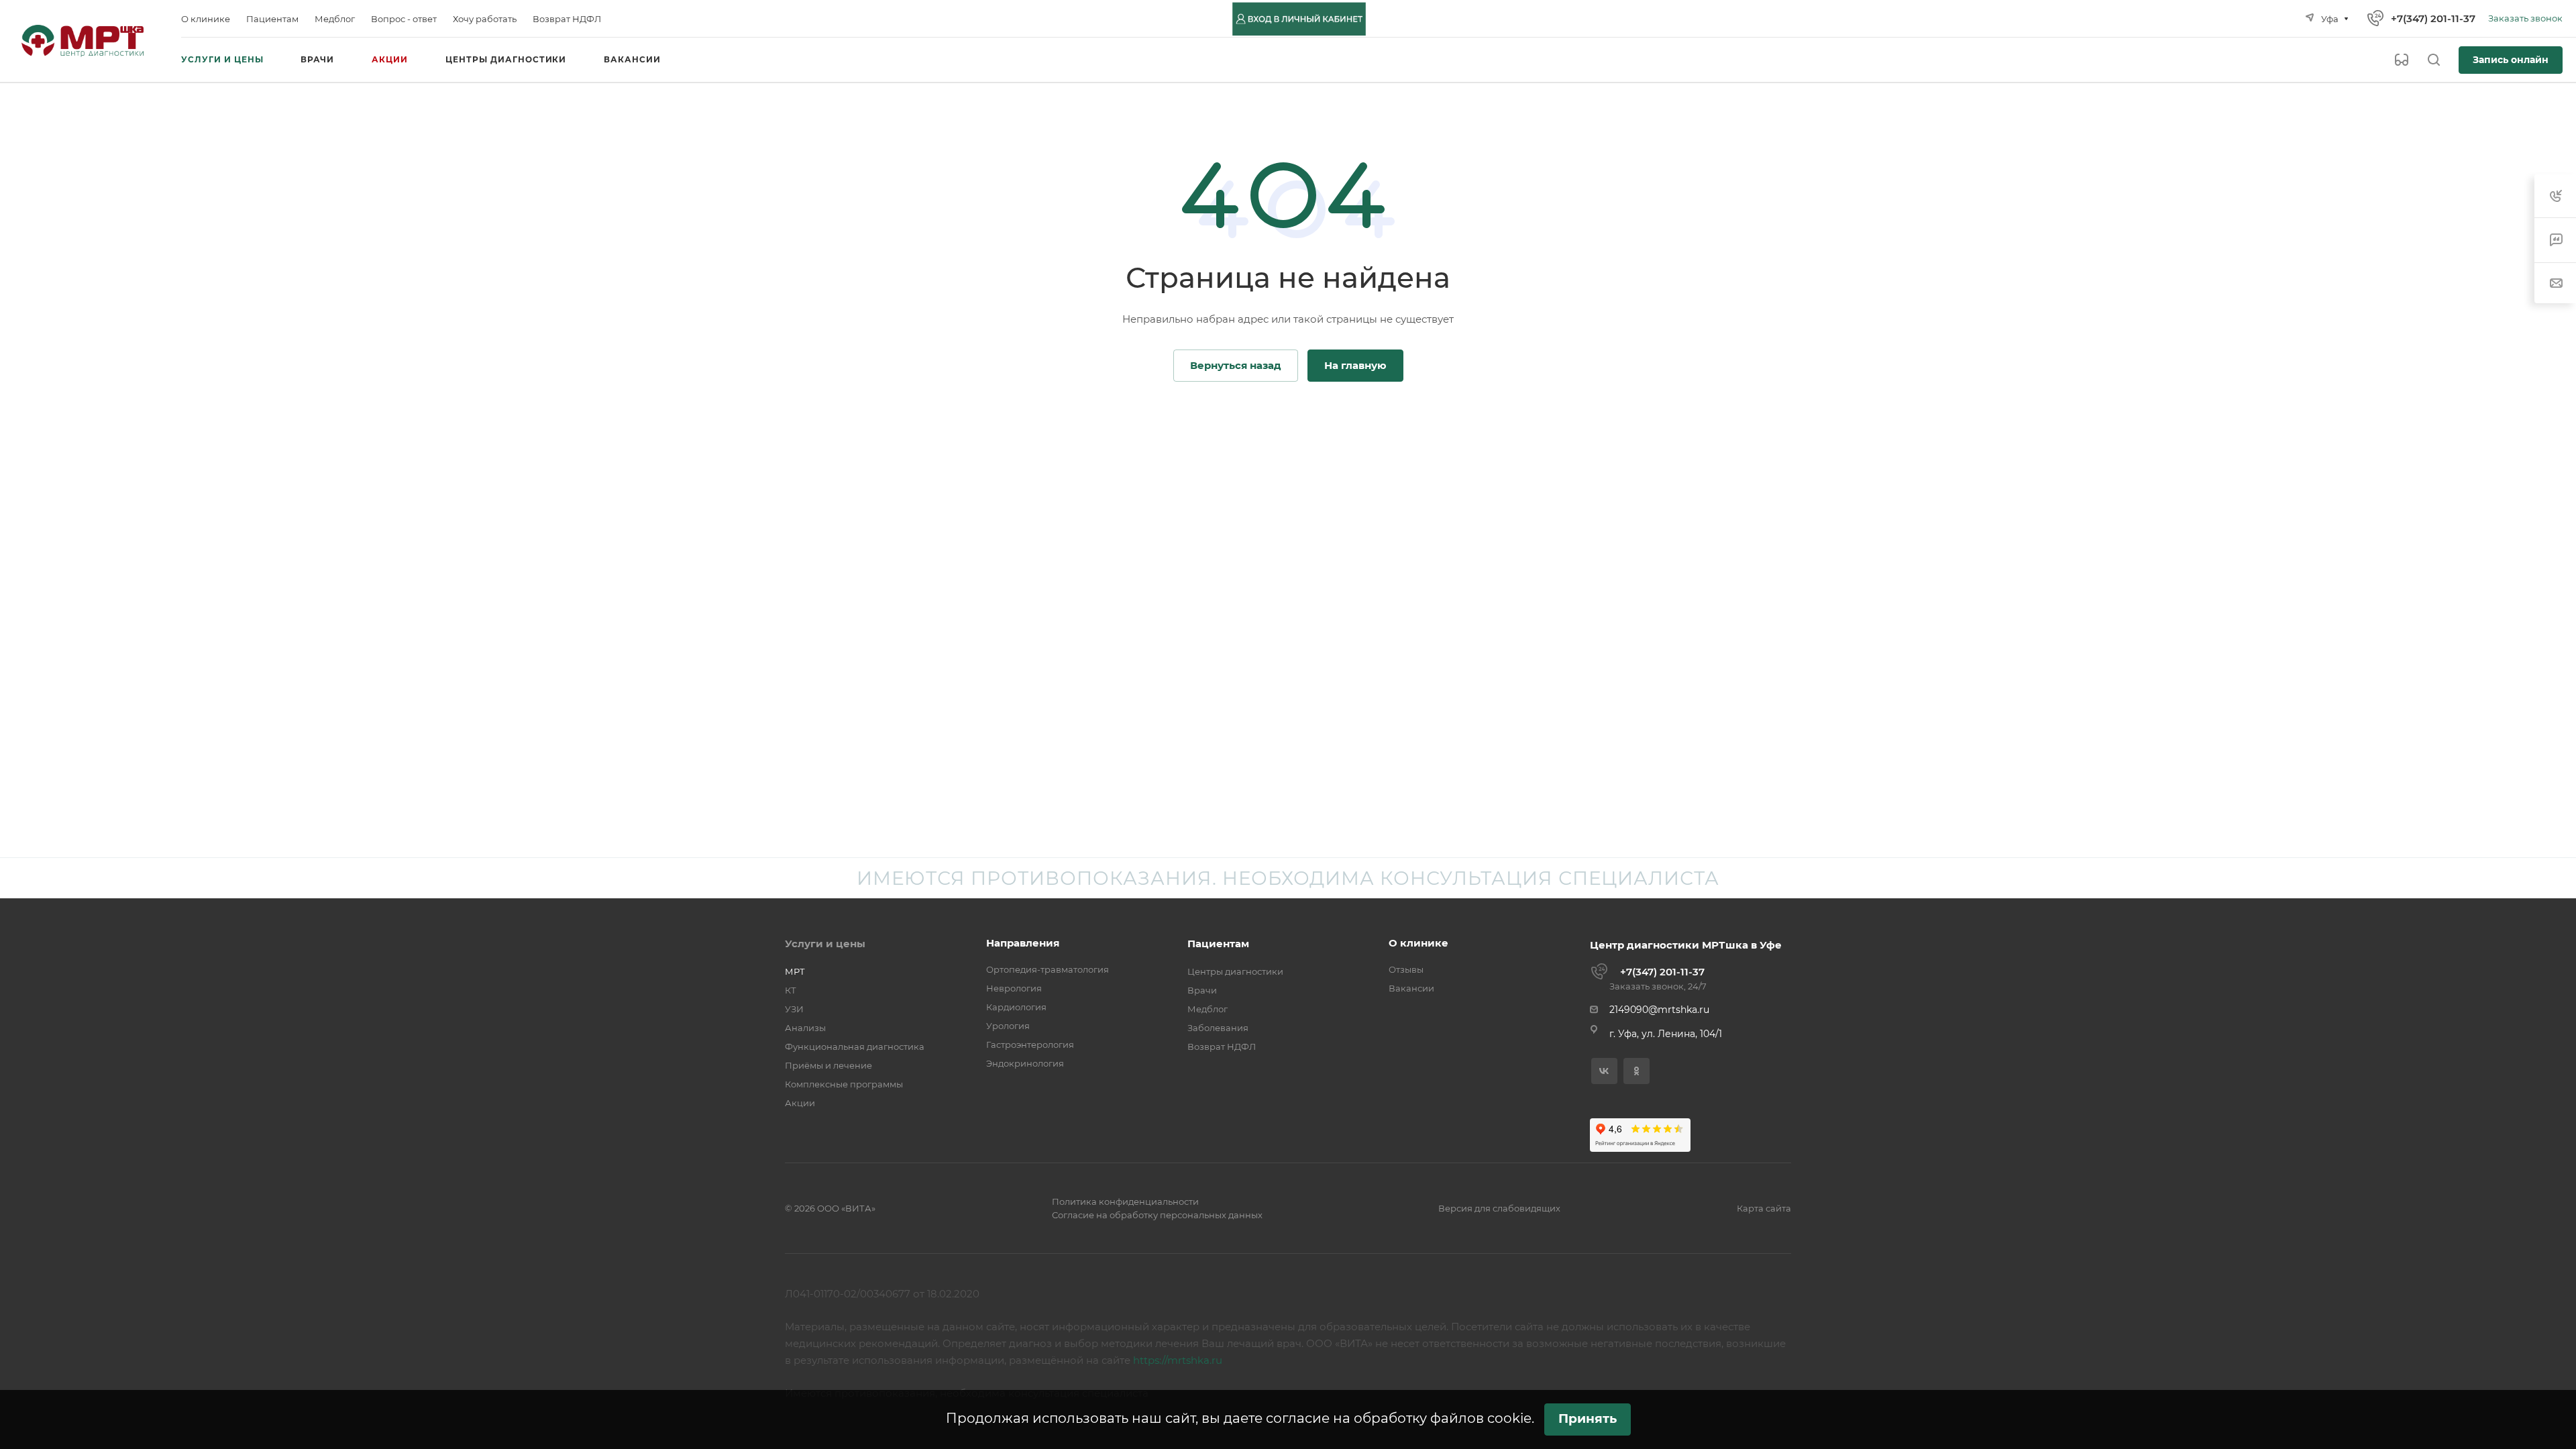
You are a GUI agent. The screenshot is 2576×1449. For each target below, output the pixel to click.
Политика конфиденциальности (1125, 1201)
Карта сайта (1764, 1208)
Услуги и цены (825, 944)
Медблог (1207, 1009)
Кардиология (1016, 1007)
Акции (800, 1103)
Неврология (1014, 988)
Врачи (1202, 990)
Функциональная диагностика (855, 1046)
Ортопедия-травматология (1048, 969)
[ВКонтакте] (1604, 1071)
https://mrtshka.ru (1178, 1360)
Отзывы (1406, 969)
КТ (791, 990)
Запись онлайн (2511, 60)
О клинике (1418, 943)
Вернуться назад (1236, 365)
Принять (1588, 1418)
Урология (1008, 1026)
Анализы (805, 1028)
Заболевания (1218, 1028)
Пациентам (1218, 944)
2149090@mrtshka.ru (1659, 1010)
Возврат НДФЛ (1222, 1046)
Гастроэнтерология (1030, 1044)
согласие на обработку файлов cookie (1399, 1418)
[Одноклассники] (1636, 1071)
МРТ (795, 971)
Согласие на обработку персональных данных (1157, 1215)
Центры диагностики (1235, 971)
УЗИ (794, 1009)
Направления (1023, 943)
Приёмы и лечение (828, 1065)
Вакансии (1411, 988)
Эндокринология (1025, 1063)
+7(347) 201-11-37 (2433, 18)
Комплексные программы (844, 1084)
